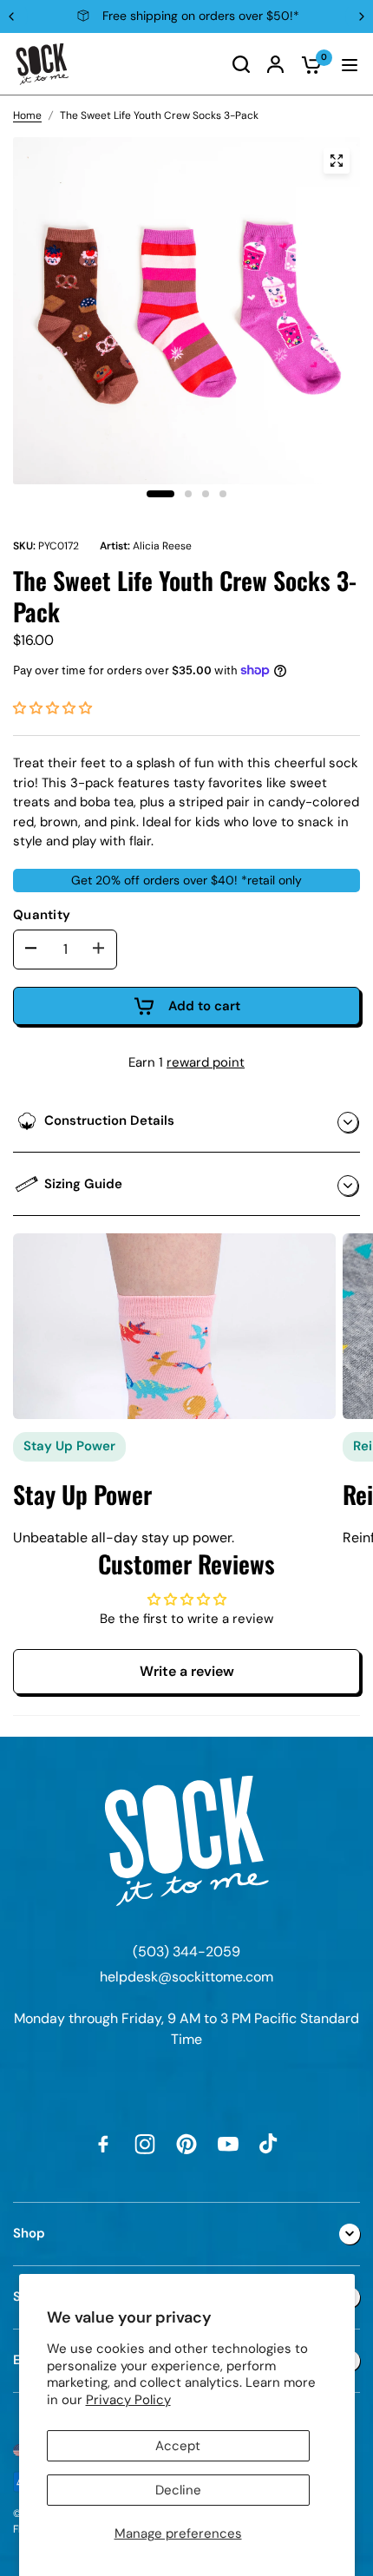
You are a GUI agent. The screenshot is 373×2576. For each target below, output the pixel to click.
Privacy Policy (128, 2400)
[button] (52, 708)
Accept (178, 2446)
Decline (178, 2490)
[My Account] (275, 64)
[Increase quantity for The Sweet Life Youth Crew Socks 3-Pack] (99, 949)
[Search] (241, 64)
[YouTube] (228, 2144)
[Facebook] (103, 2144)
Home (27, 115)
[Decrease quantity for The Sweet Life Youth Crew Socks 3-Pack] (31, 949)
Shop (29, 2233)
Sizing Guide (83, 1184)
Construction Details (109, 1120)
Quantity (42, 915)
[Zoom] (337, 161)
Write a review (187, 1671)
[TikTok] (270, 2144)
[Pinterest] (186, 2144)
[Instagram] (145, 2144)
